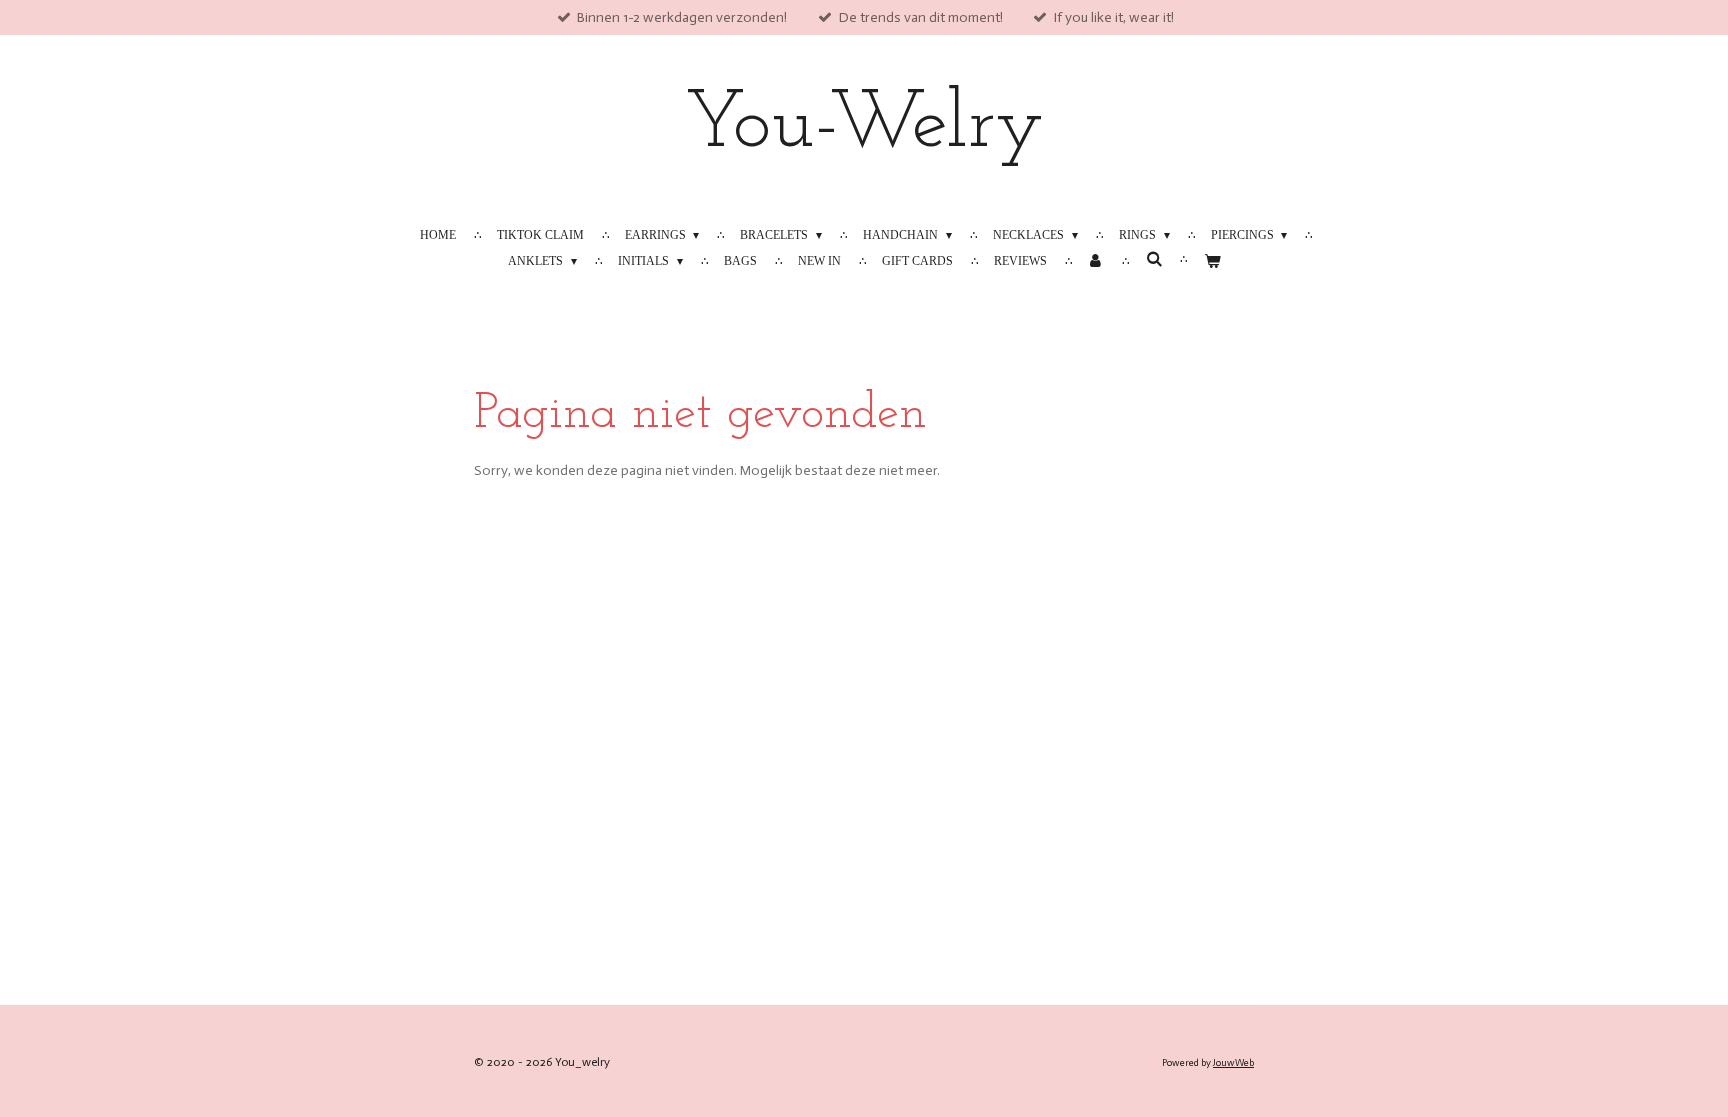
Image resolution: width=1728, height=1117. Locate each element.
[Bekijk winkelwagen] (1211, 261)
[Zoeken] (1153, 259)
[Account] (1096, 261)
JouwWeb (1233, 1063)
